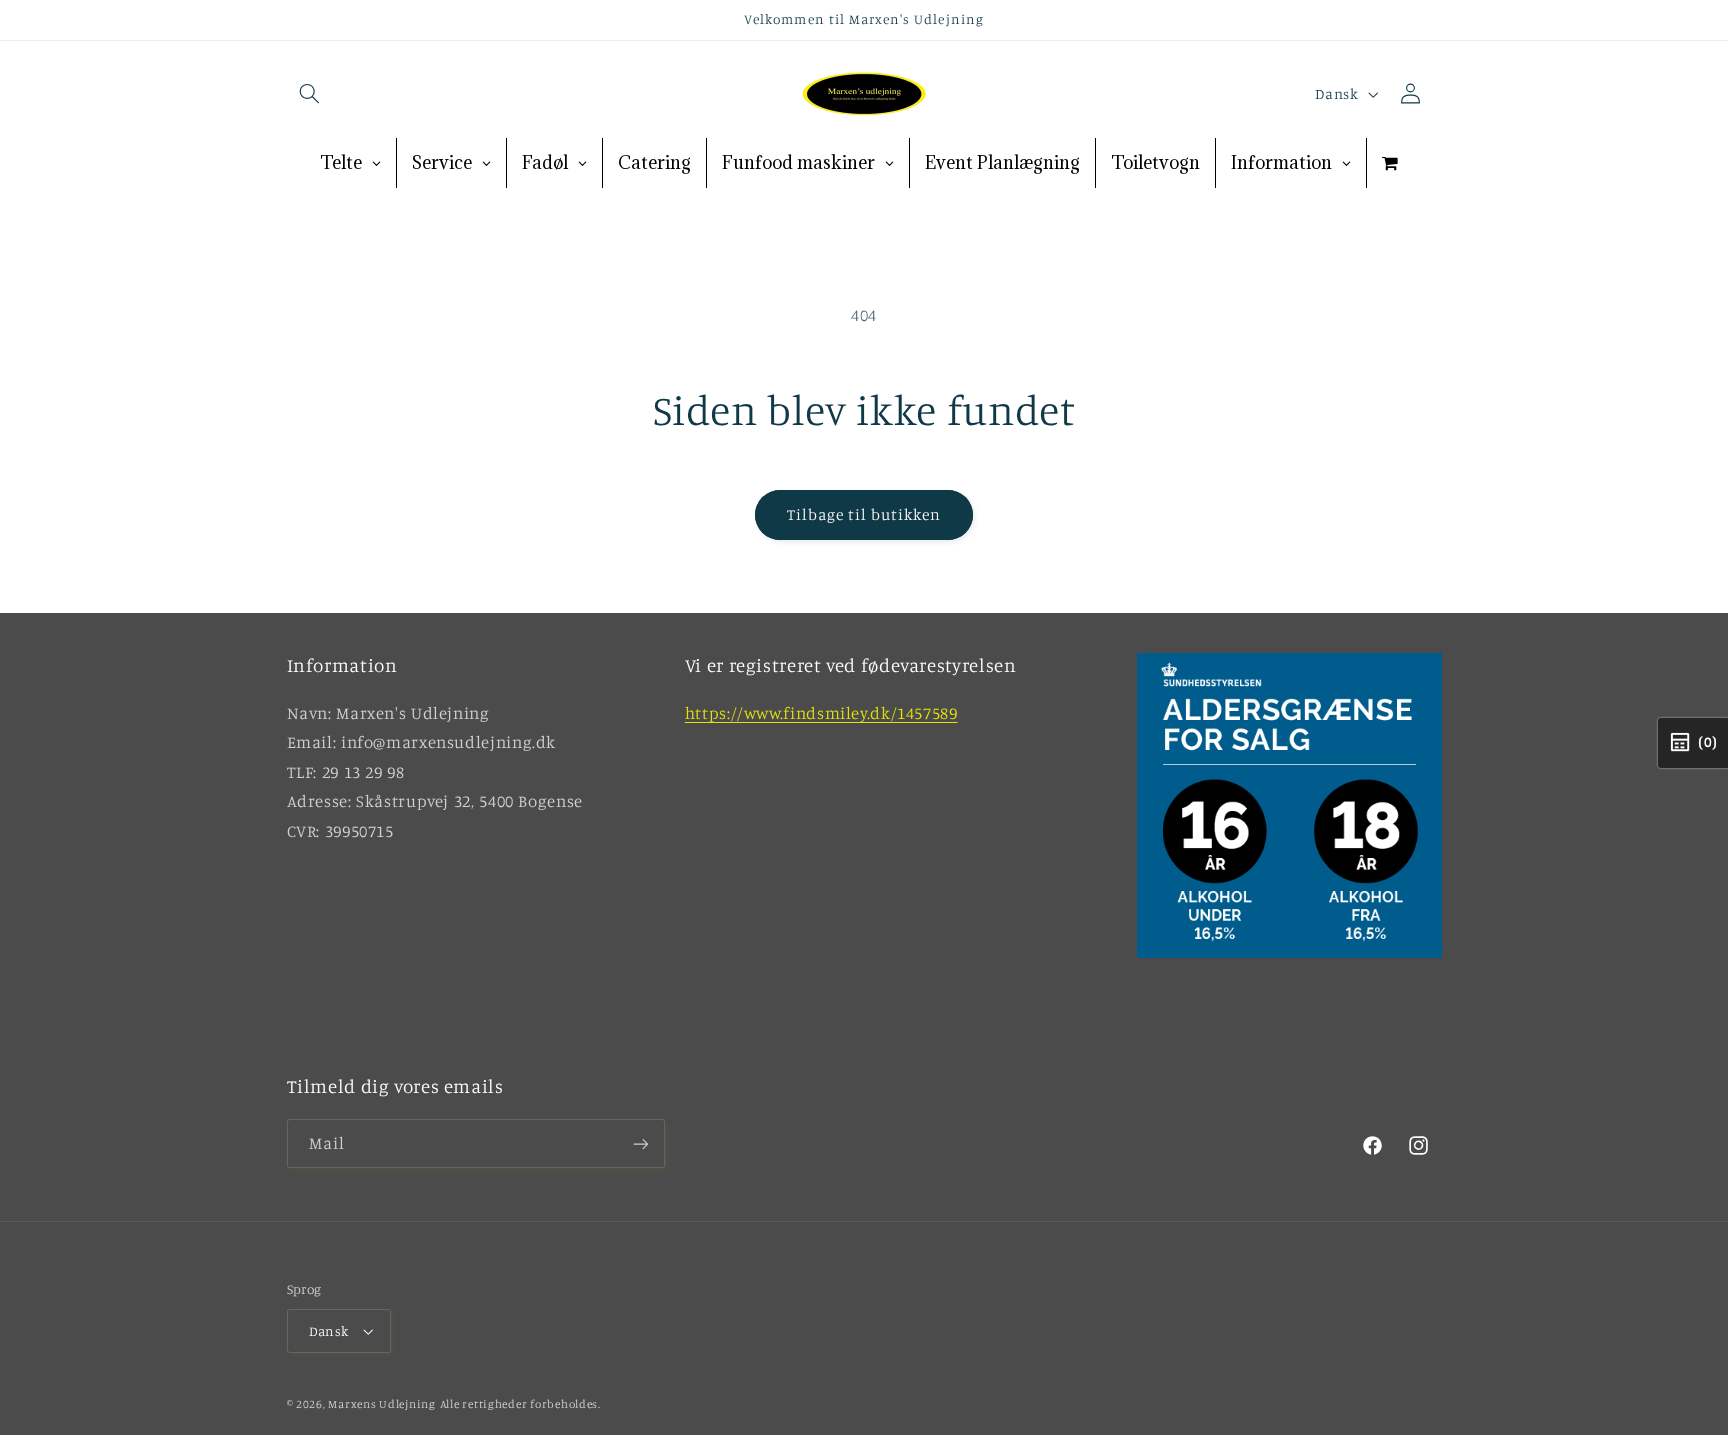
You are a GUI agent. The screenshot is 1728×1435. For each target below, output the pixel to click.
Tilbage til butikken (864, 514)
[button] (310, 94)
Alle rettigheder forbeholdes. (520, 1404)
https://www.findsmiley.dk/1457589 (821, 713)
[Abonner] (640, 1143)
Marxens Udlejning (382, 1404)
